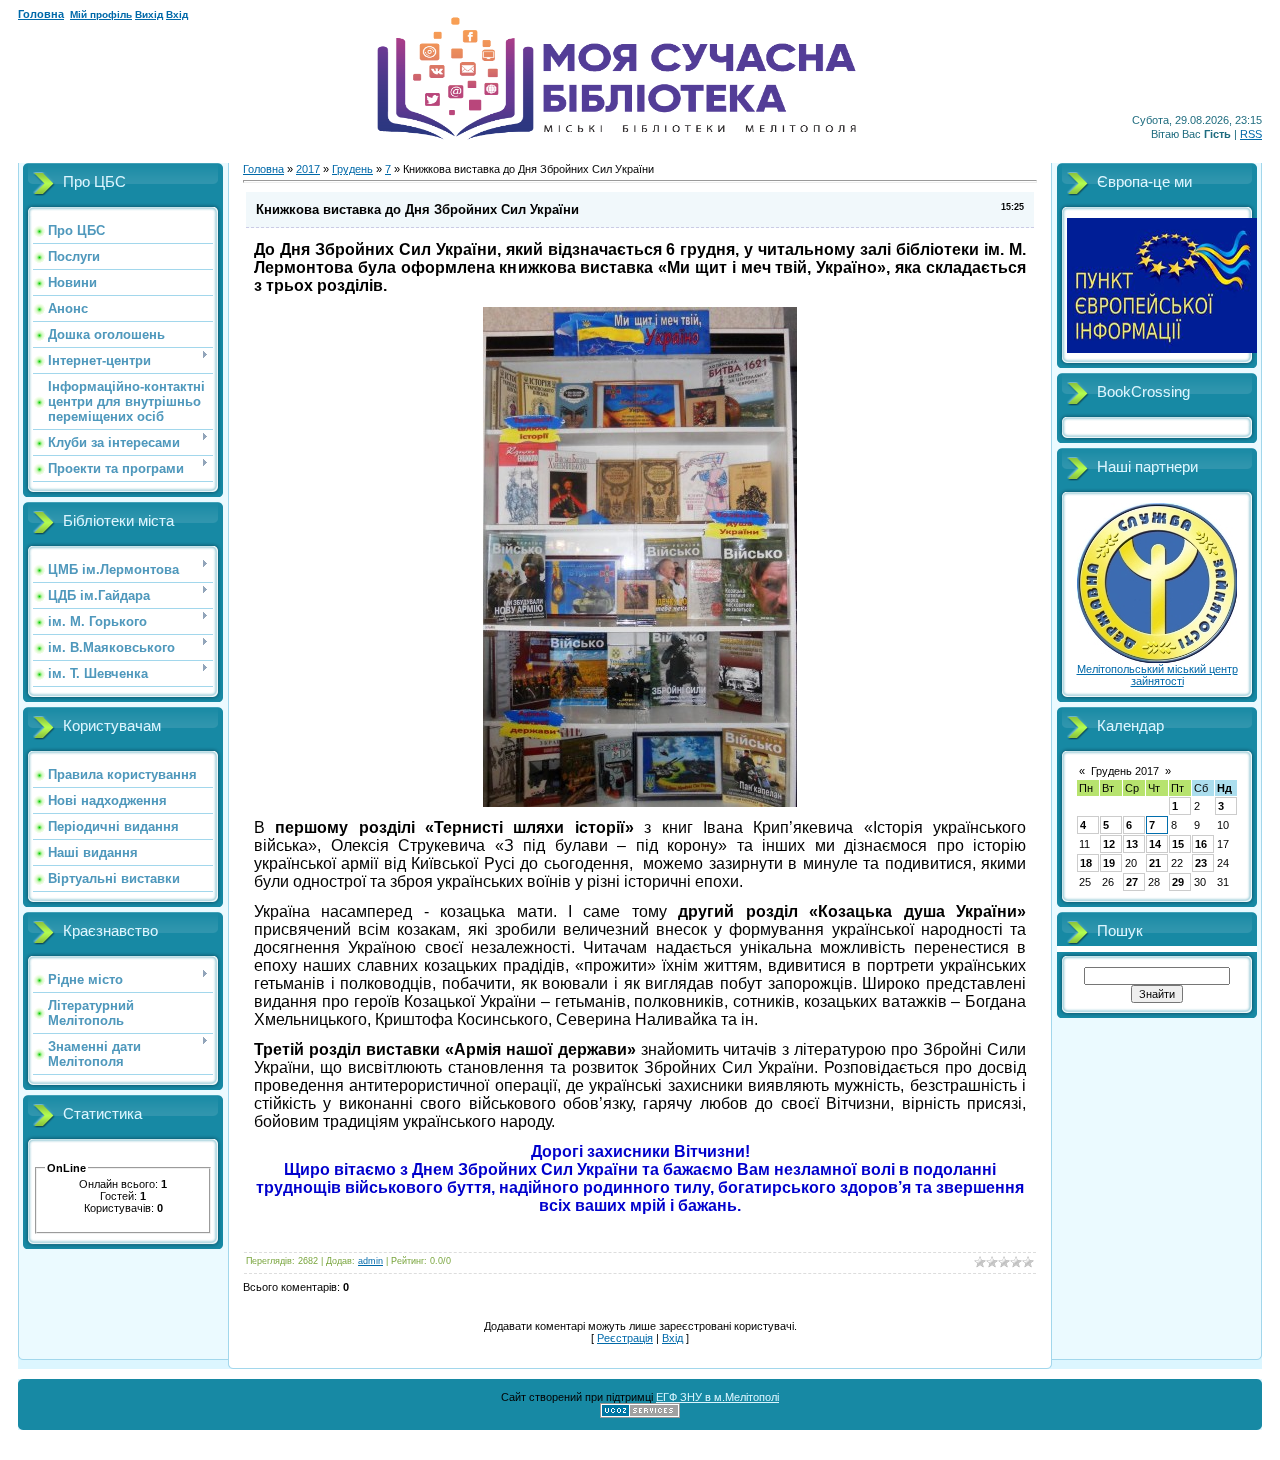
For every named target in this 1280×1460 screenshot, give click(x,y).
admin (370, 1261)
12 (1109, 844)
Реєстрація (625, 1338)
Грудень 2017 (1125, 771)
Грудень (352, 169)
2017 (308, 169)
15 (1178, 844)
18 (1086, 863)
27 (1132, 882)
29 (1178, 882)
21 (1155, 863)
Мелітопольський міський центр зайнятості (1157, 675)
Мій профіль (101, 14)
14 (1155, 844)
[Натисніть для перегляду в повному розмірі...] (640, 803)
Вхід (177, 14)
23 (1201, 863)
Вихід (149, 14)
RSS (1251, 134)
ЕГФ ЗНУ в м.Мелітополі (717, 1397)
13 (1132, 844)
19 (1109, 863)
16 (1201, 844)
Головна (41, 14)
